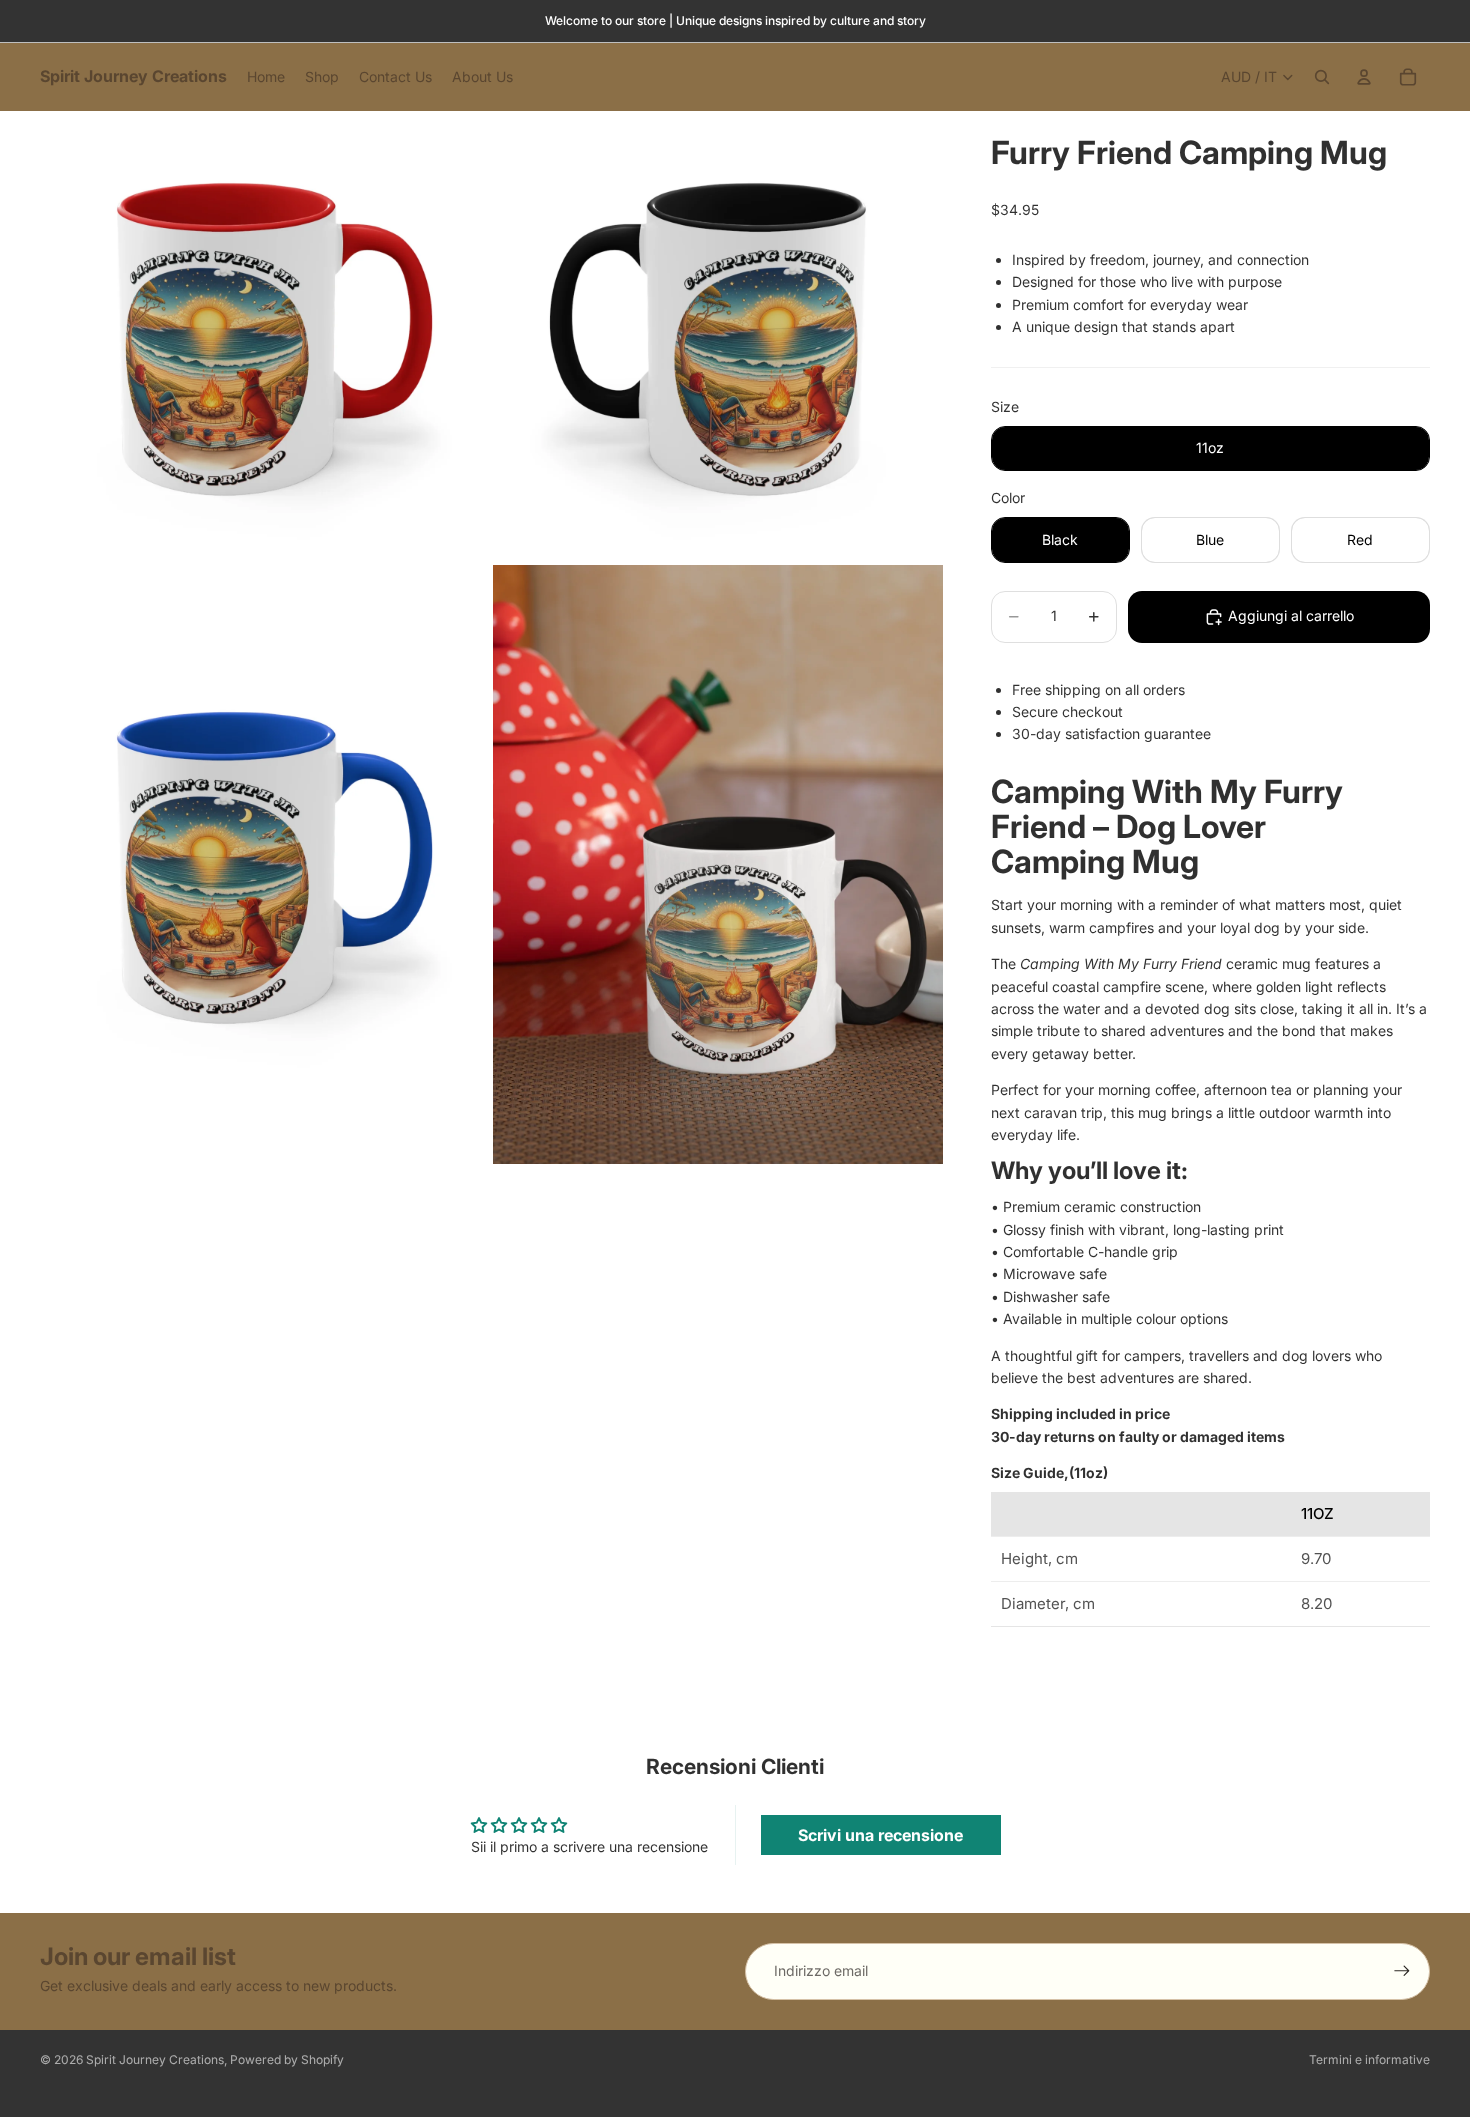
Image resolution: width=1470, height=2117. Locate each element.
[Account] (1364, 77)
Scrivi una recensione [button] (880, 1835)
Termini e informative (1369, 2059)
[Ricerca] (1322, 77)
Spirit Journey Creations (155, 2059)
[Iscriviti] (1402, 1971)
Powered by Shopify (287, 2059)
